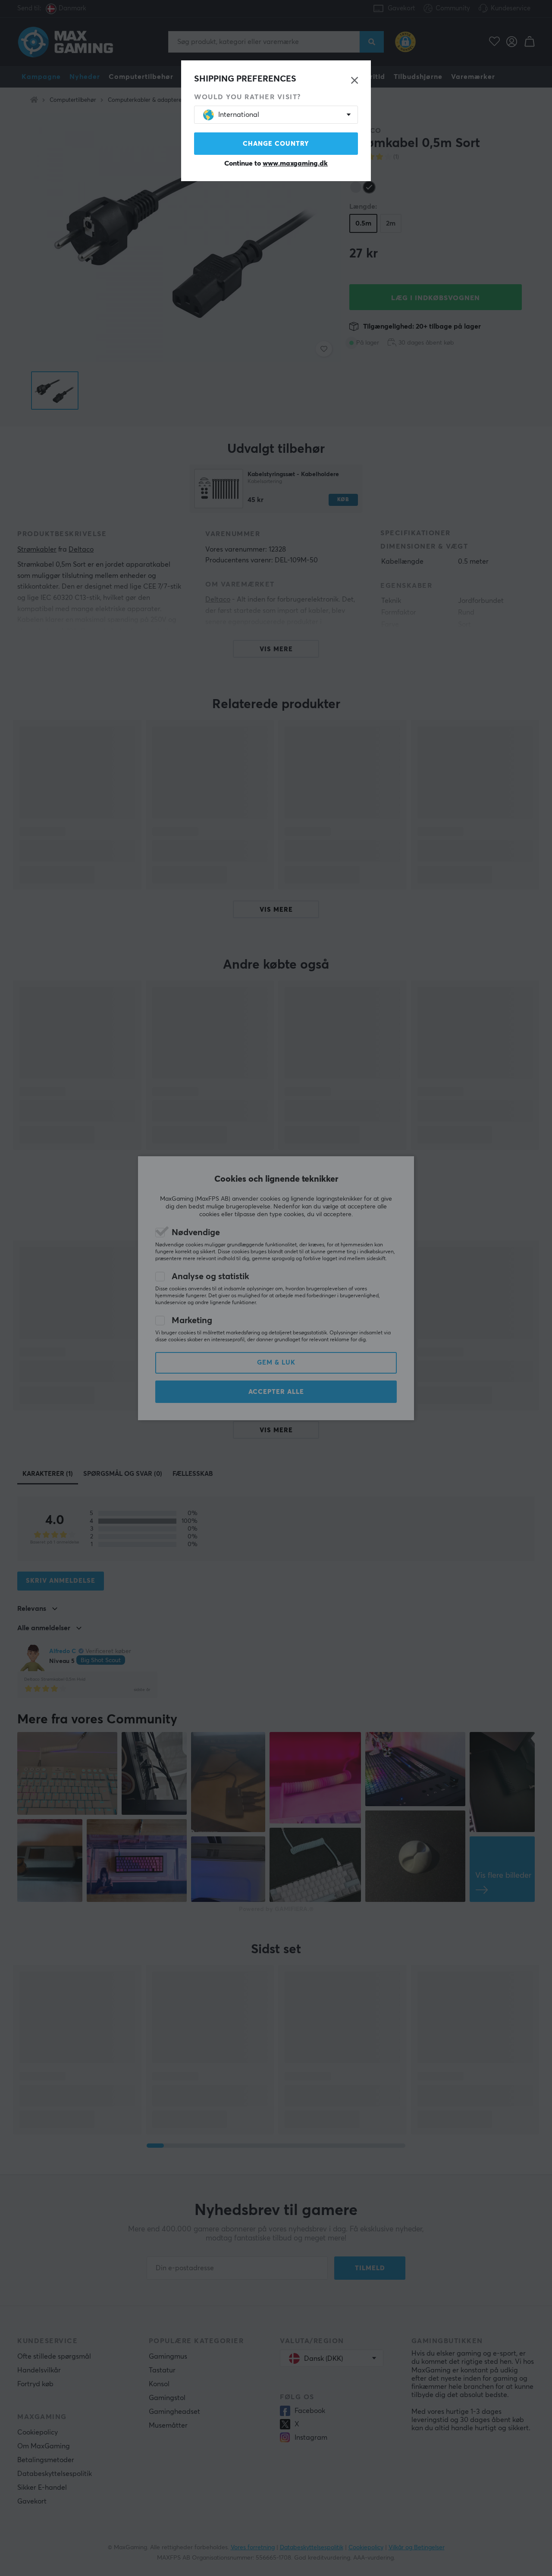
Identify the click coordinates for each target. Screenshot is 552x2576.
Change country (276, 144)
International (239, 115)
